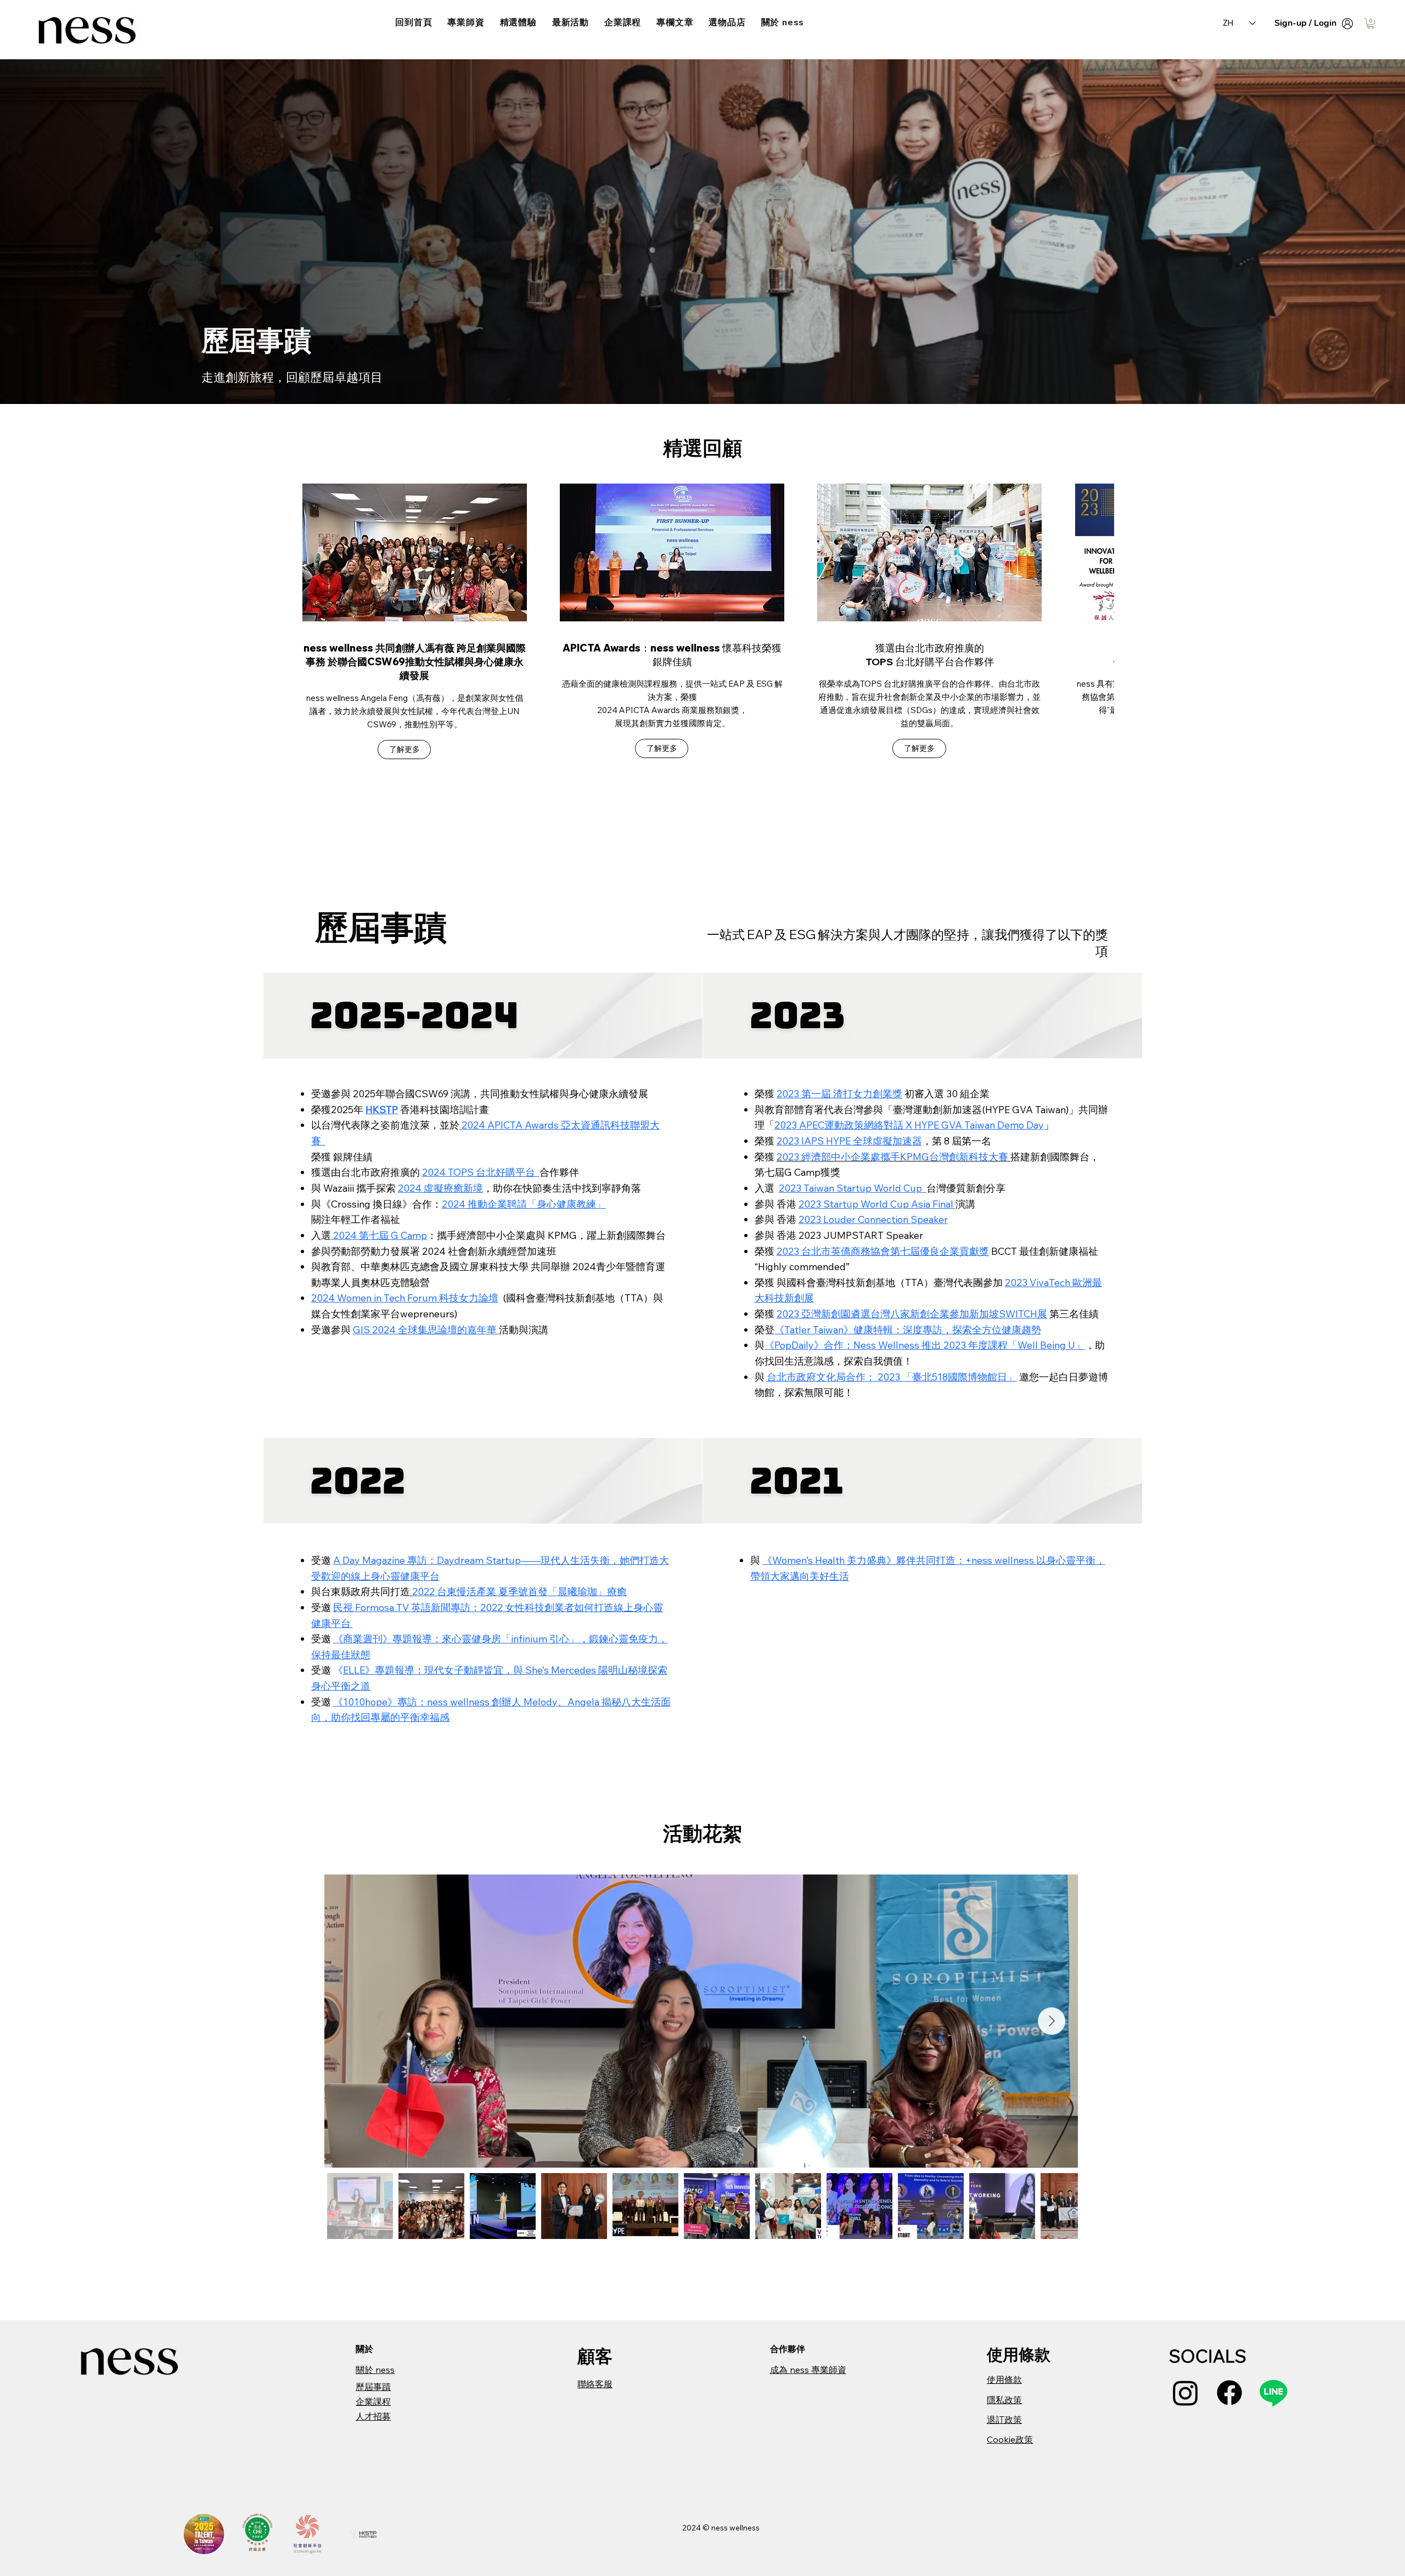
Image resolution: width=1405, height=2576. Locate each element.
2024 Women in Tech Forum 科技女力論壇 (405, 1298)
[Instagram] (1185, 2393)
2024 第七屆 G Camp (379, 1235)
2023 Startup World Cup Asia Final (877, 1204)
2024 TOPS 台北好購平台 (481, 1172)
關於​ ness (375, 2370)
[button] (1371, 23)
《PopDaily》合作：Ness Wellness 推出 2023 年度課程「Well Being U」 (925, 1345)
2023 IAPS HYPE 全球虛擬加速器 (849, 1141)
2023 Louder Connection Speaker (873, 1219)
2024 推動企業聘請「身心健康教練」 (524, 1204)
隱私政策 (1004, 2400)
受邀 (322, 1702)
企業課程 (373, 2401)
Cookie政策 (1010, 2439)
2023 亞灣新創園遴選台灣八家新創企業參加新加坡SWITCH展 (912, 1314)
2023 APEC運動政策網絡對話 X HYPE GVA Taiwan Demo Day (909, 1125)
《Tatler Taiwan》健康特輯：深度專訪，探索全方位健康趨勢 (908, 1330)
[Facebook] (1229, 2393)
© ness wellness (731, 2528)
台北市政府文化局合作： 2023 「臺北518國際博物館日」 (892, 1377)
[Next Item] (1052, 2021)
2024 (692, 2528)
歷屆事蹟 (373, 2387)
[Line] (1273, 2393)
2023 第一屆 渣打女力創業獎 (839, 1094)
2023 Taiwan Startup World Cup (853, 1188)
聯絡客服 (595, 2384)
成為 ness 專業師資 (808, 2370)
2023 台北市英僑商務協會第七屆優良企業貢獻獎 (883, 1251)
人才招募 (373, 2416)
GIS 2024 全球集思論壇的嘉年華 (426, 1330)
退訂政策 (1004, 2420)
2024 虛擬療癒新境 (440, 1188)
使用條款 (1004, 2379)
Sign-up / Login (1305, 23)
